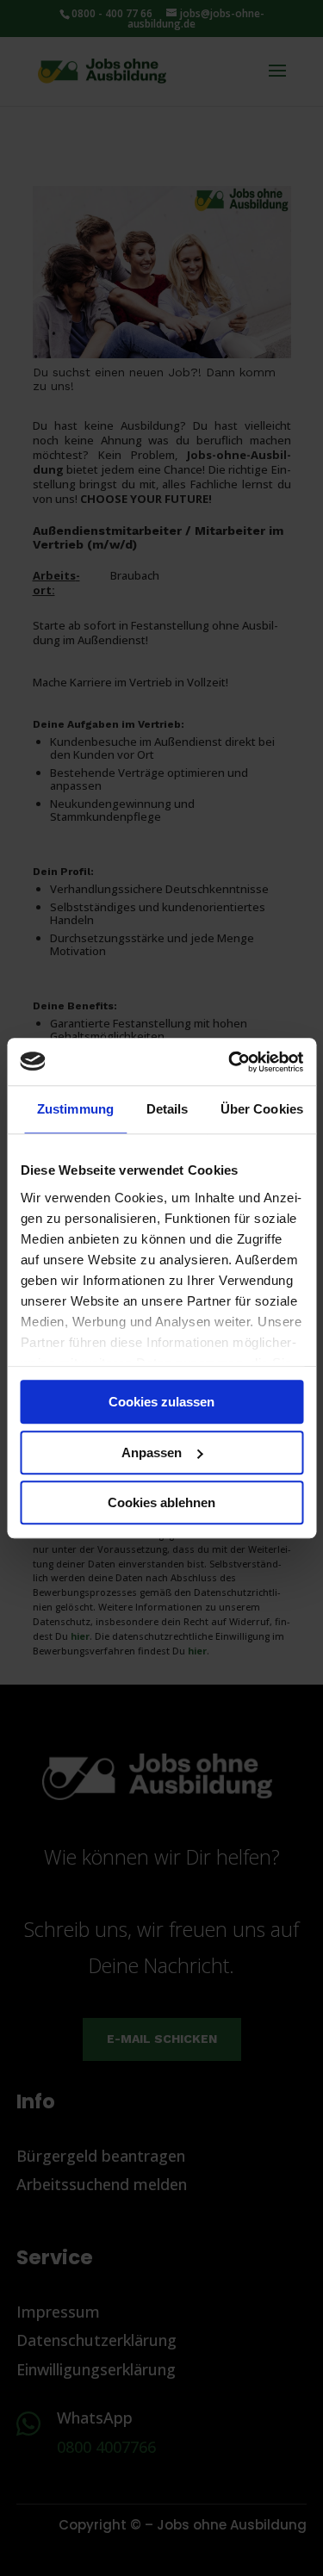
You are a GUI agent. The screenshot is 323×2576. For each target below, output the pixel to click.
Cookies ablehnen (161, 1502)
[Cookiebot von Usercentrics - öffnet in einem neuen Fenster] (230, 1062)
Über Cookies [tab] (262, 1109)
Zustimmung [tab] (75, 1109)
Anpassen (152, 1452)
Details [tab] (168, 1109)
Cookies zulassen (161, 1402)
